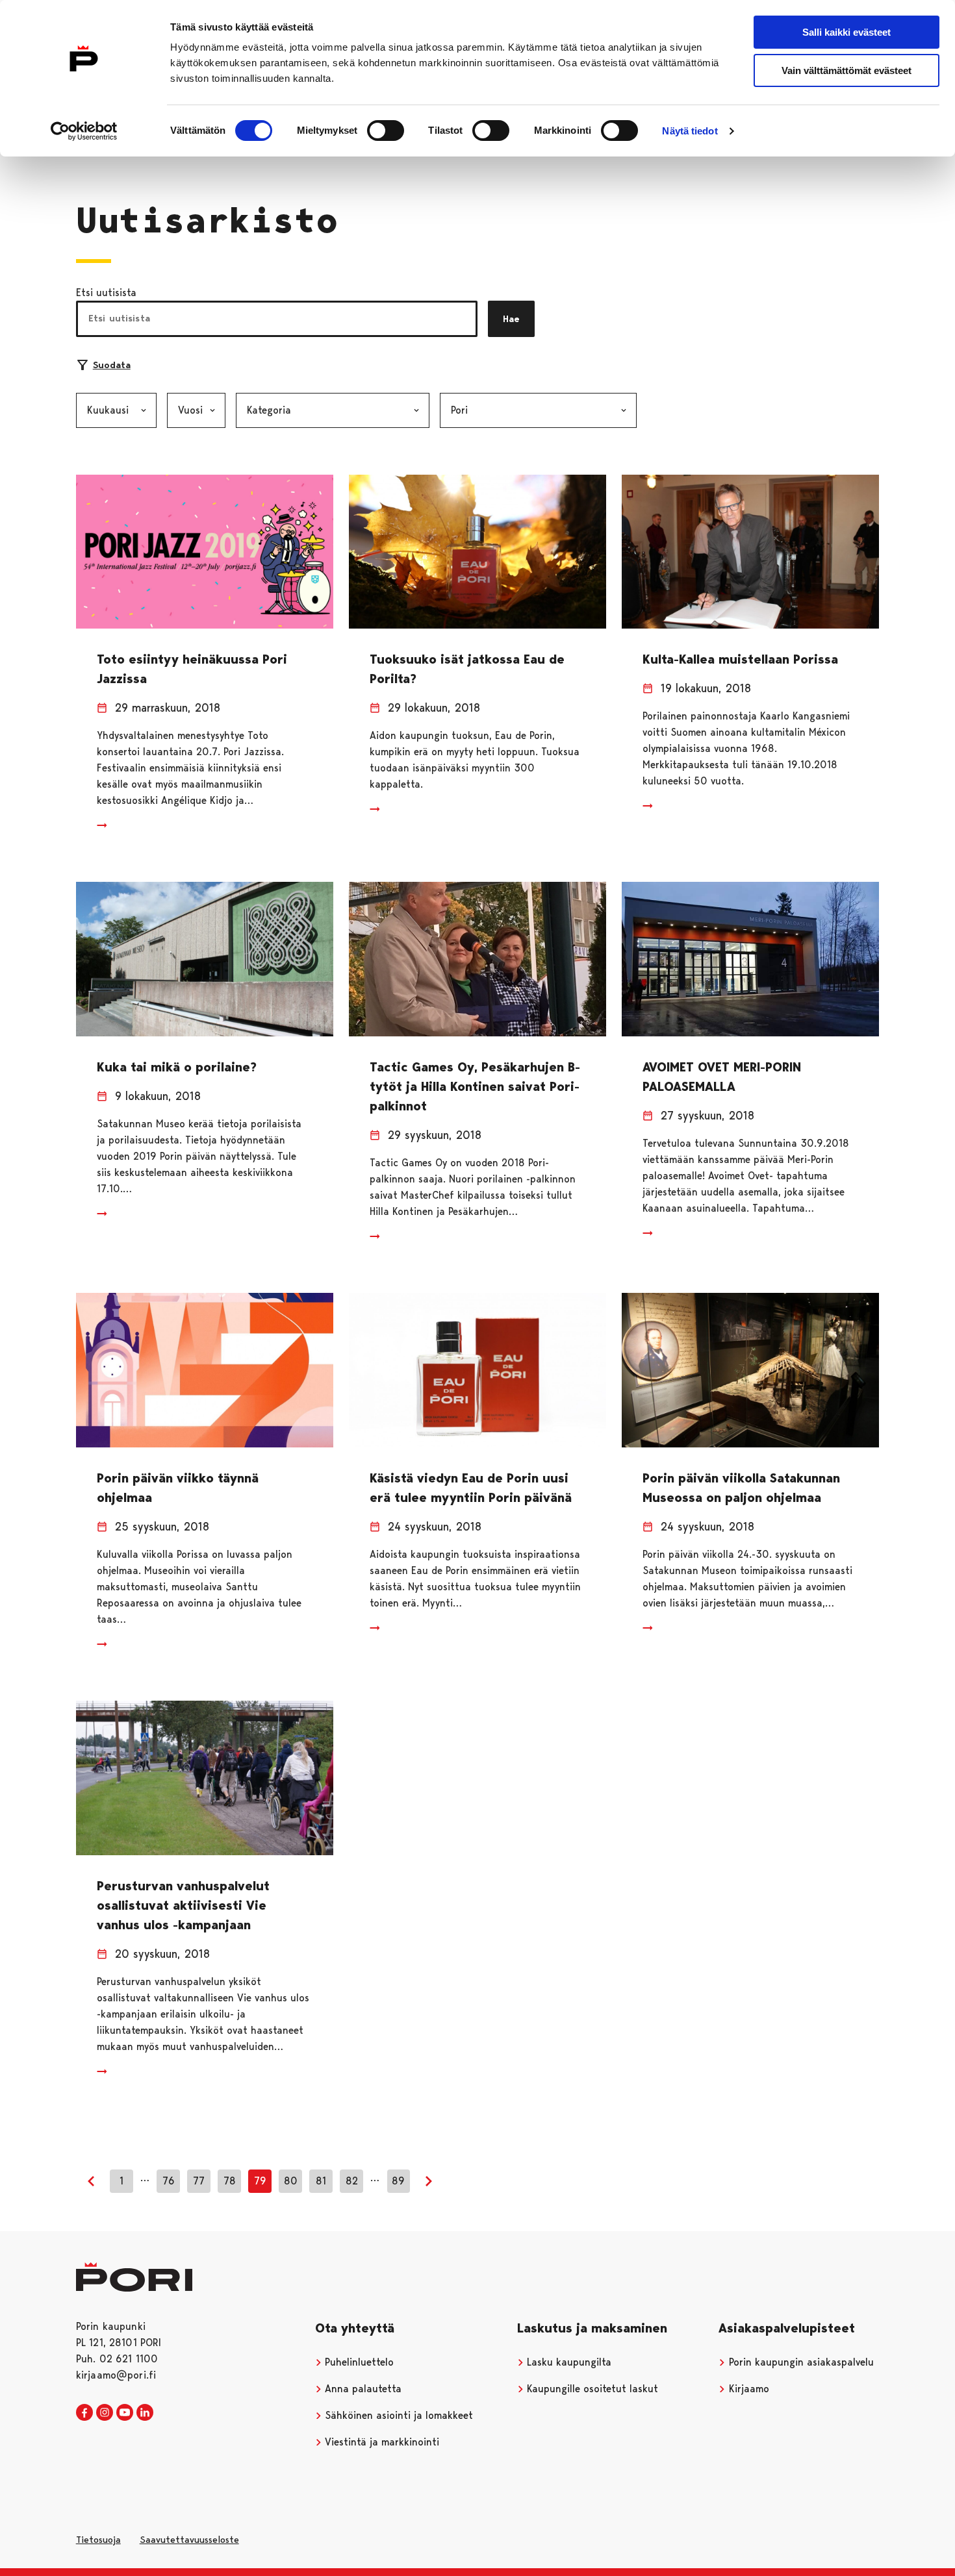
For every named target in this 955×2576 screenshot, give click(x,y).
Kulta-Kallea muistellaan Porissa (740, 659)
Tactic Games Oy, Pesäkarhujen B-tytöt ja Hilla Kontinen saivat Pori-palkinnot (475, 1086)
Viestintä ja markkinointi (380, 2442)
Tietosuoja (98, 2540)
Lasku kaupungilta (567, 2362)
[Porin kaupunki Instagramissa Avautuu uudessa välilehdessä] (105, 2413)
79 (260, 2181)
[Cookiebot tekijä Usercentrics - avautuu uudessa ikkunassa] (84, 131)
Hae (511, 319)
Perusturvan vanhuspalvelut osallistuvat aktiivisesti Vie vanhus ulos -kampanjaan (183, 1905)
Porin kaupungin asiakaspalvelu (800, 2362)
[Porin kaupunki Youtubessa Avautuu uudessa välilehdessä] (125, 2413)
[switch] (386, 131)
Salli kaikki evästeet (847, 32)
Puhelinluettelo (358, 2362)
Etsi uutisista (106, 293)
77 (199, 2181)
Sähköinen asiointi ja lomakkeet (397, 2415)
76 (169, 2181)
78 (230, 2181)
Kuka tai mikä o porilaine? (177, 1067)
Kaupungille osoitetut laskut (591, 2389)
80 (291, 2181)
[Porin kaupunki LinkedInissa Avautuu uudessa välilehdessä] (145, 2413)
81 (321, 2181)
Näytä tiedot (690, 131)
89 (398, 2181)
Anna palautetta (362, 2389)
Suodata (112, 365)
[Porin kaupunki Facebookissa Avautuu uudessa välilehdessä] (84, 2413)
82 (352, 2181)
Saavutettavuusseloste (189, 2540)
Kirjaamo (747, 2389)
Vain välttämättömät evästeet (847, 70)
